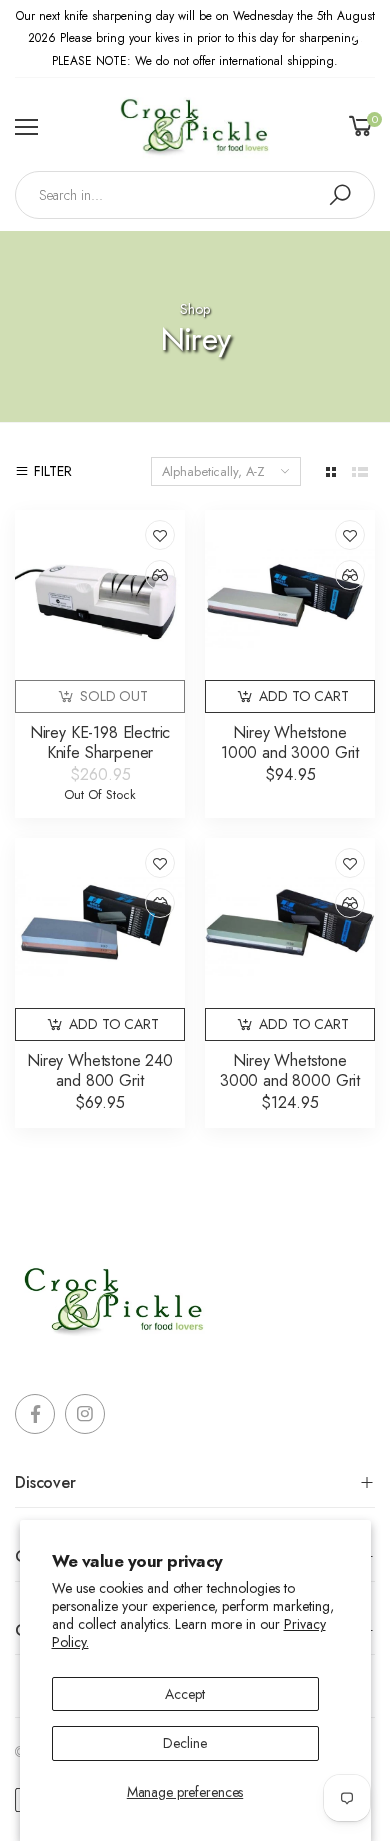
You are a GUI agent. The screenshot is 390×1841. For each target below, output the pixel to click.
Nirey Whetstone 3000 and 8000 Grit (290, 1070)
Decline (184, 1743)
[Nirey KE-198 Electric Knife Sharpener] (100, 595)
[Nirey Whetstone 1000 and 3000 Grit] (290, 595)
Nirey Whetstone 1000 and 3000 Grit (290, 742)
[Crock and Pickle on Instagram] (85, 1414)
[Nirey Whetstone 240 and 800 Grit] (100, 923)
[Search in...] (340, 195)
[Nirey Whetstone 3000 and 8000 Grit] (290, 923)
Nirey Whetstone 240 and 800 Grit (100, 1070)
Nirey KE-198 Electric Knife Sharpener (100, 742)
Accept (184, 1694)
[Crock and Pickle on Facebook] (35, 1414)
